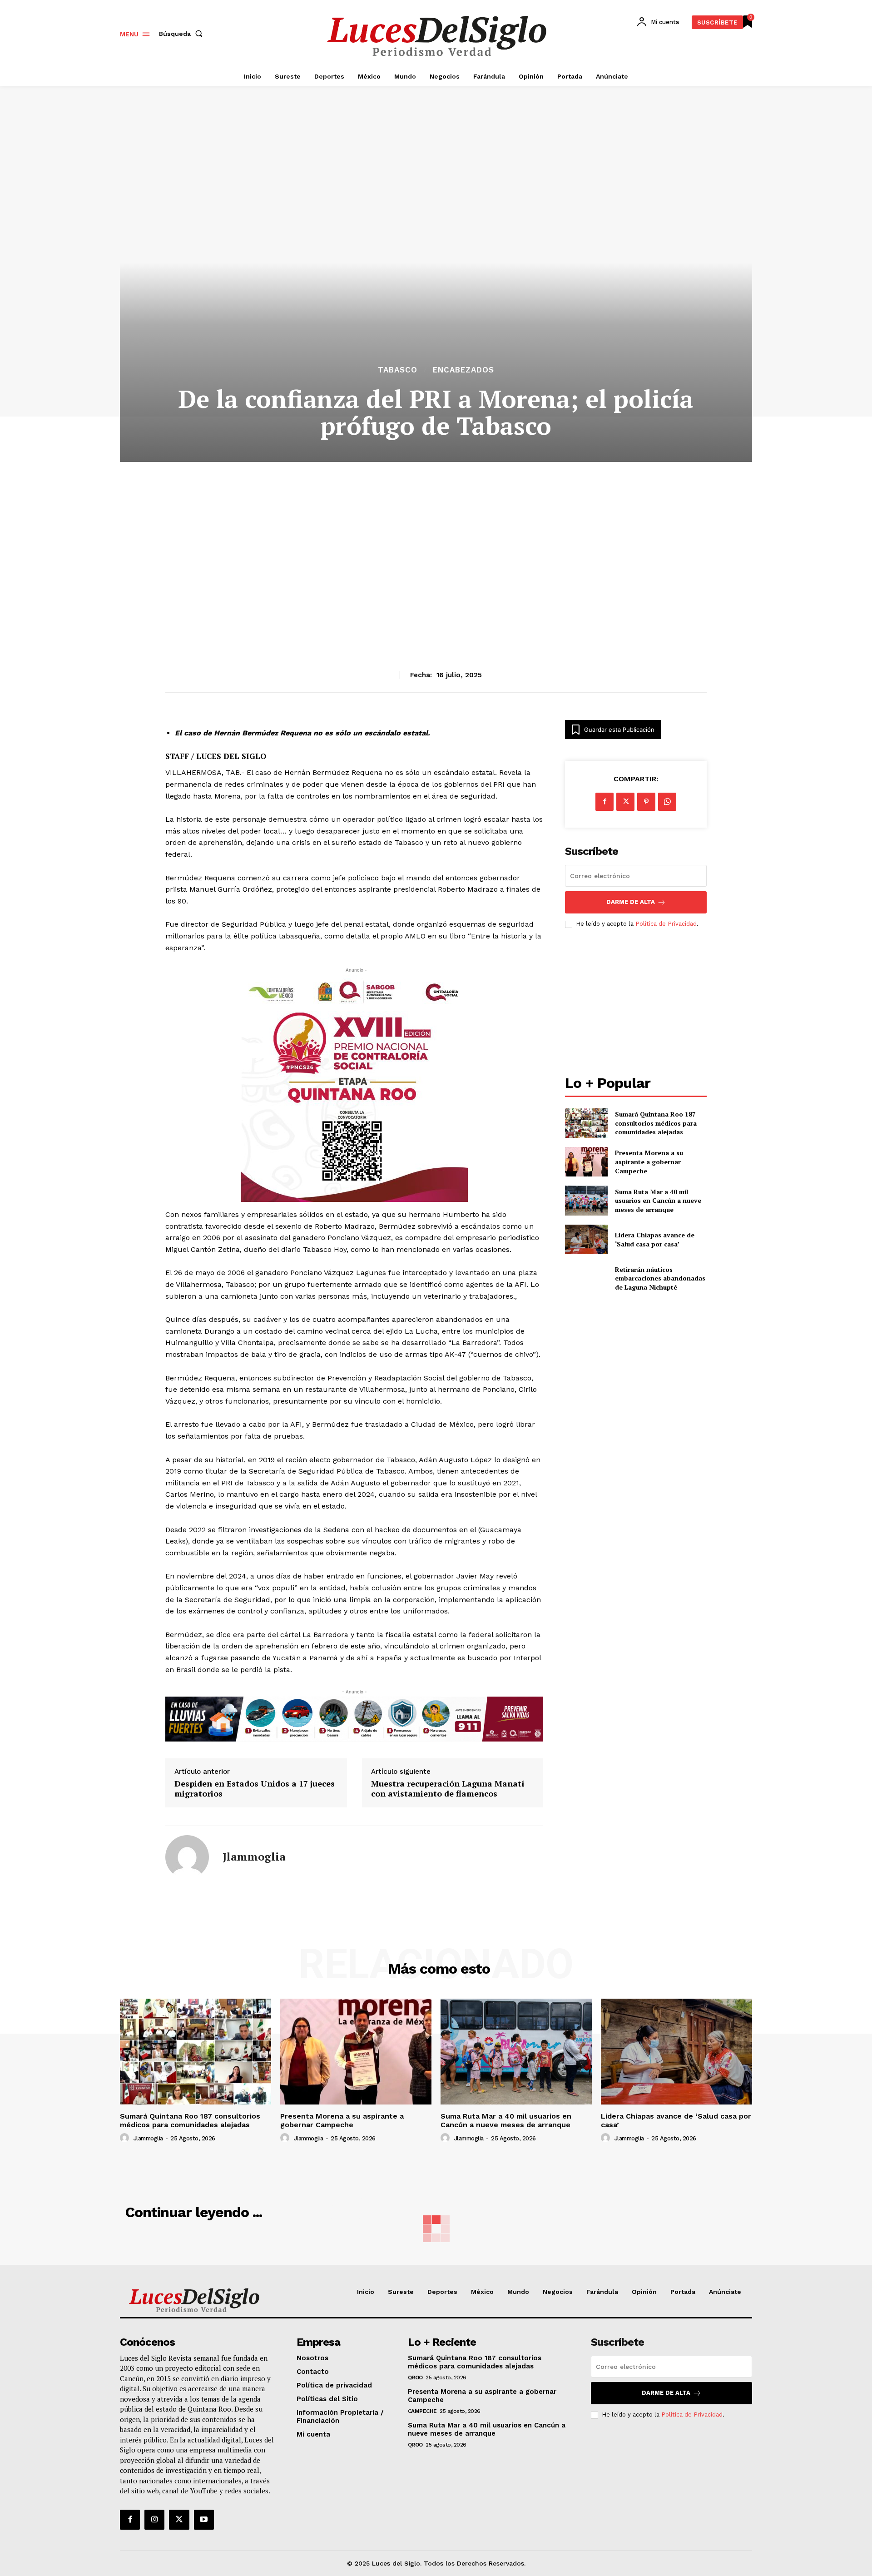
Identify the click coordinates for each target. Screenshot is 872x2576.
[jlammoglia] (187, 1857)
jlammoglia (254, 1857)
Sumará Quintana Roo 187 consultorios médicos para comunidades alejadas (656, 1123)
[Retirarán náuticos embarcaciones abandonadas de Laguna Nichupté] (586, 1278)
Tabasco (398, 370)
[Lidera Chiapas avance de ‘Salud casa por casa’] (586, 1239)
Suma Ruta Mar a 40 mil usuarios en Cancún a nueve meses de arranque (658, 1201)
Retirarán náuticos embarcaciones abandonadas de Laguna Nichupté (660, 1278)
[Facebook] (604, 802)
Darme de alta (631, 902)
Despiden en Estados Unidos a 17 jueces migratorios (255, 1789)
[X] (625, 802)
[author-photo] (126, 2138)
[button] (183, 34)
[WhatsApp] (667, 802)
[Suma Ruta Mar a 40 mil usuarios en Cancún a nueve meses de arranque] (586, 1200)
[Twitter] (179, 2520)
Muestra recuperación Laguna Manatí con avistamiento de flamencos (448, 1789)
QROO (415, 2377)
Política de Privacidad (666, 924)
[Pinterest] (646, 802)
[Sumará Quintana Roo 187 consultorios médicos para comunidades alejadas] (586, 1123)
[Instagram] (154, 2520)
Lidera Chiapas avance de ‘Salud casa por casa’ (655, 1239)
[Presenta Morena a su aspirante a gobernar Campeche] (586, 1162)
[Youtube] (204, 2520)
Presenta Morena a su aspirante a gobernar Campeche (649, 1161)
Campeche (422, 2411)
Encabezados (463, 370)
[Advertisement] (436, 544)
